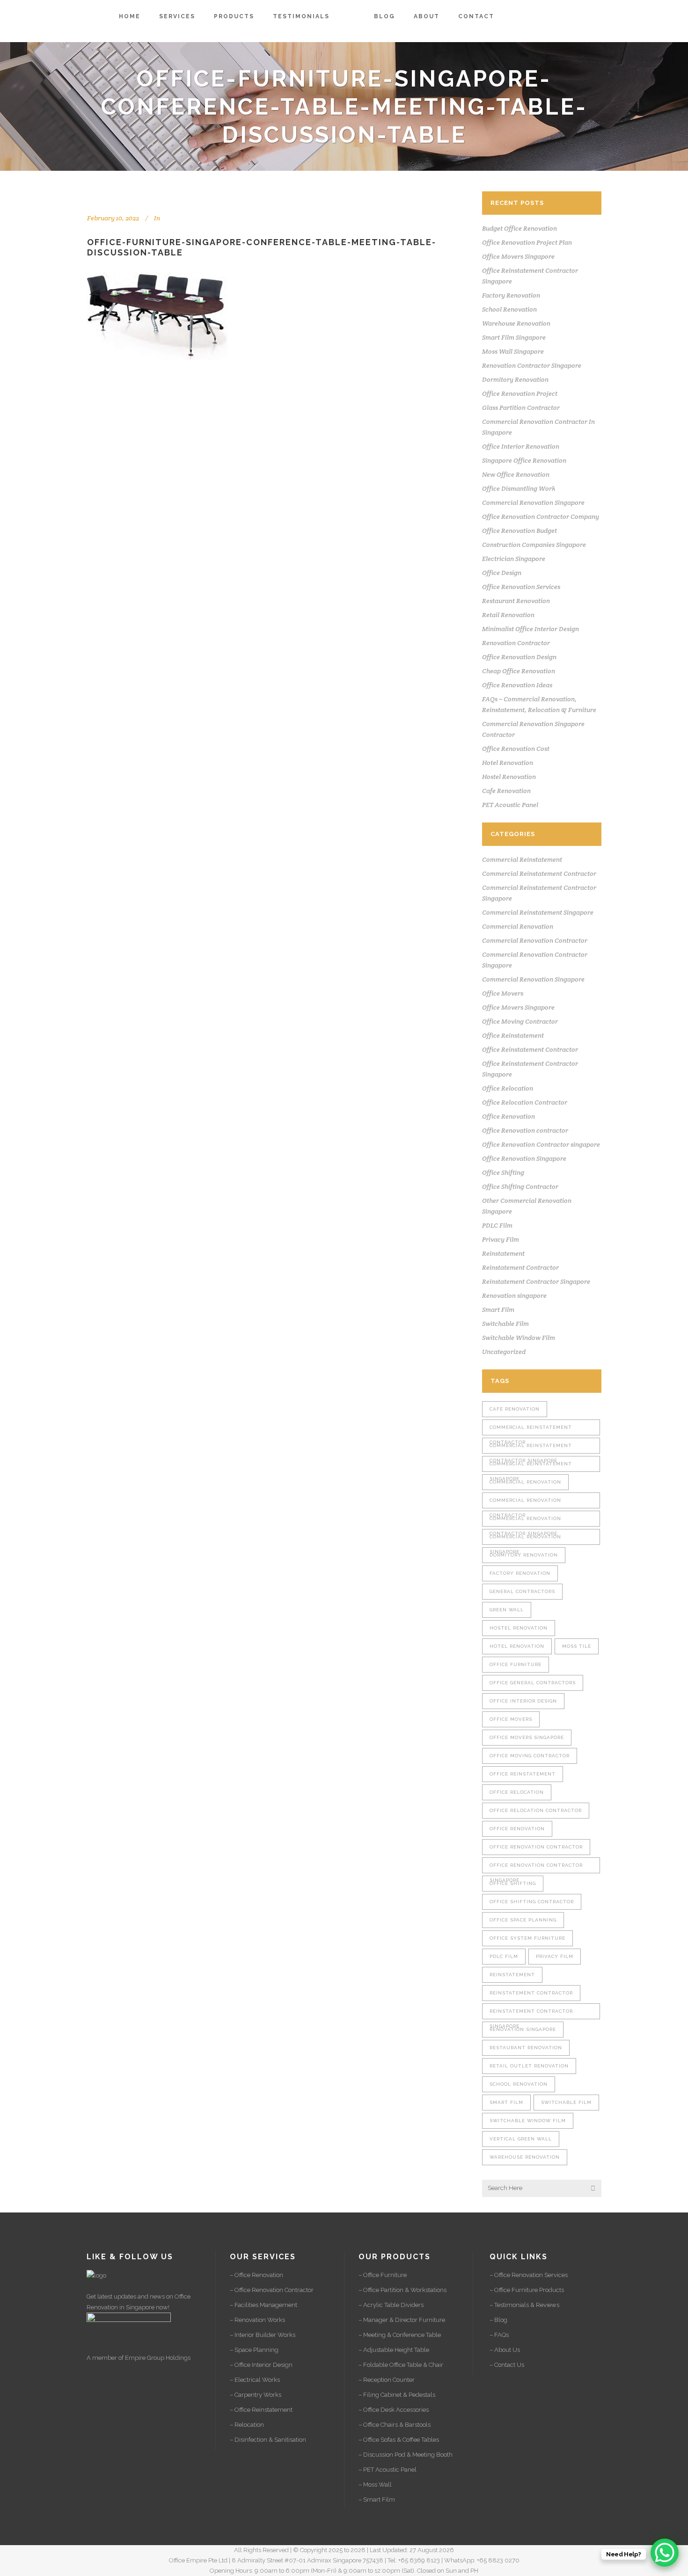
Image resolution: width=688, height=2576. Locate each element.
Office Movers (503, 993)
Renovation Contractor (516, 643)
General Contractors (522, 1591)
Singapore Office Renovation (524, 460)
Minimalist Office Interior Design (531, 629)
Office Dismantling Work (519, 488)
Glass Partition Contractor (521, 408)
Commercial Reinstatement (522, 859)
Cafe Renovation (506, 791)
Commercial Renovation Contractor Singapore (525, 1521)
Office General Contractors (533, 1683)
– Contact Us (507, 2365)
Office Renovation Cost (516, 749)
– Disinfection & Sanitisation (268, 2440)
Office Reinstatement (513, 1035)
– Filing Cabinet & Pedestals (397, 2395)
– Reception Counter (387, 2380)
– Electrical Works (255, 2380)
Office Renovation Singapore (524, 1158)
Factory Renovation (511, 295)
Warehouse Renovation (516, 323)
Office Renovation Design (519, 657)
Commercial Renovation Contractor (535, 940)
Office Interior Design (523, 1701)
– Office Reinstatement (261, 2410)
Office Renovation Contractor (536, 1847)
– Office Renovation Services (529, 2275)
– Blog (498, 2320)
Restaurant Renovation (516, 601)
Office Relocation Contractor (525, 1102)
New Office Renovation (516, 474)
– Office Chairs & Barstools (395, 2425)
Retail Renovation (508, 615)
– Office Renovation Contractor (272, 2290)
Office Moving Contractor (520, 1021)
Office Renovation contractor (525, 1130)
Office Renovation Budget (520, 531)
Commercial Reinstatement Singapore (538, 912)
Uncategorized (504, 1352)
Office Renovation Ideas (517, 685)
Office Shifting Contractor (520, 1186)
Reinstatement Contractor (520, 1267)
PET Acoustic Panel (510, 805)
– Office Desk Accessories (394, 2410)
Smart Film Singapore (514, 337)
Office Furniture (516, 1664)
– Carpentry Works (256, 2395)
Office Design (502, 573)
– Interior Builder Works (263, 2335)
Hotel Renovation (508, 763)
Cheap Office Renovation (519, 671)
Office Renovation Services (521, 587)
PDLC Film (497, 1225)
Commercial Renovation (518, 926)
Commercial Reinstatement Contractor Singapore (531, 1448)
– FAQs (499, 2335)
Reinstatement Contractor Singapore (536, 1281)
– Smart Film (377, 2500)
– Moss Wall (375, 2485)
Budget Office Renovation (520, 228)
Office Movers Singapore (518, 256)
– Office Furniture (383, 2275)
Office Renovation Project (520, 393)
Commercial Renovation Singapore (533, 502)
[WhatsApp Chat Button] (665, 2553)
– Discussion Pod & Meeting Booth (406, 2455)
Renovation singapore (514, 1295)
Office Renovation (509, 1116)
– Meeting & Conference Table (400, 2335)
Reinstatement (503, 1253)
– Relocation (247, 2425)
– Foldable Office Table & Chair (401, 2365)
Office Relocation (508, 1088)
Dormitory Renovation (515, 379)
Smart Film (498, 1310)
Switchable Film (505, 1324)
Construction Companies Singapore (534, 545)
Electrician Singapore (514, 559)
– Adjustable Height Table (394, 2350)
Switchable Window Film (519, 1338)
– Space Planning (254, 2350)
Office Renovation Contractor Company (541, 517)
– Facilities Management (263, 2305)
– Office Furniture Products (527, 2290)
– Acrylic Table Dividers (391, 2305)
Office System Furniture (527, 1938)
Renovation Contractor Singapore (532, 365)
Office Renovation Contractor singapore (541, 1144)
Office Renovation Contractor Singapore (536, 1868)
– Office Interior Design (261, 2365)
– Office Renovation (256, 2275)
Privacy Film (501, 1239)
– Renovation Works (257, 2320)
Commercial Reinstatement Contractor (539, 873)
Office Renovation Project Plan (527, 242)
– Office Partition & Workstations (403, 2290)
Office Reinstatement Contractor (530, 1049)
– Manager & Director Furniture (402, 2320)
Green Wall (507, 1610)
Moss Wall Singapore (513, 351)
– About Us (505, 2350)
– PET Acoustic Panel (388, 2470)
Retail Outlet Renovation (529, 2066)
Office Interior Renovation (521, 446)
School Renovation (509, 309)
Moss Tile (577, 1646)
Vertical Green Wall (521, 2139)
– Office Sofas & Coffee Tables (399, 2440)
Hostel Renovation (509, 777)
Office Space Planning (523, 1920)
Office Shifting (503, 1172)
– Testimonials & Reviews (524, 2305)
